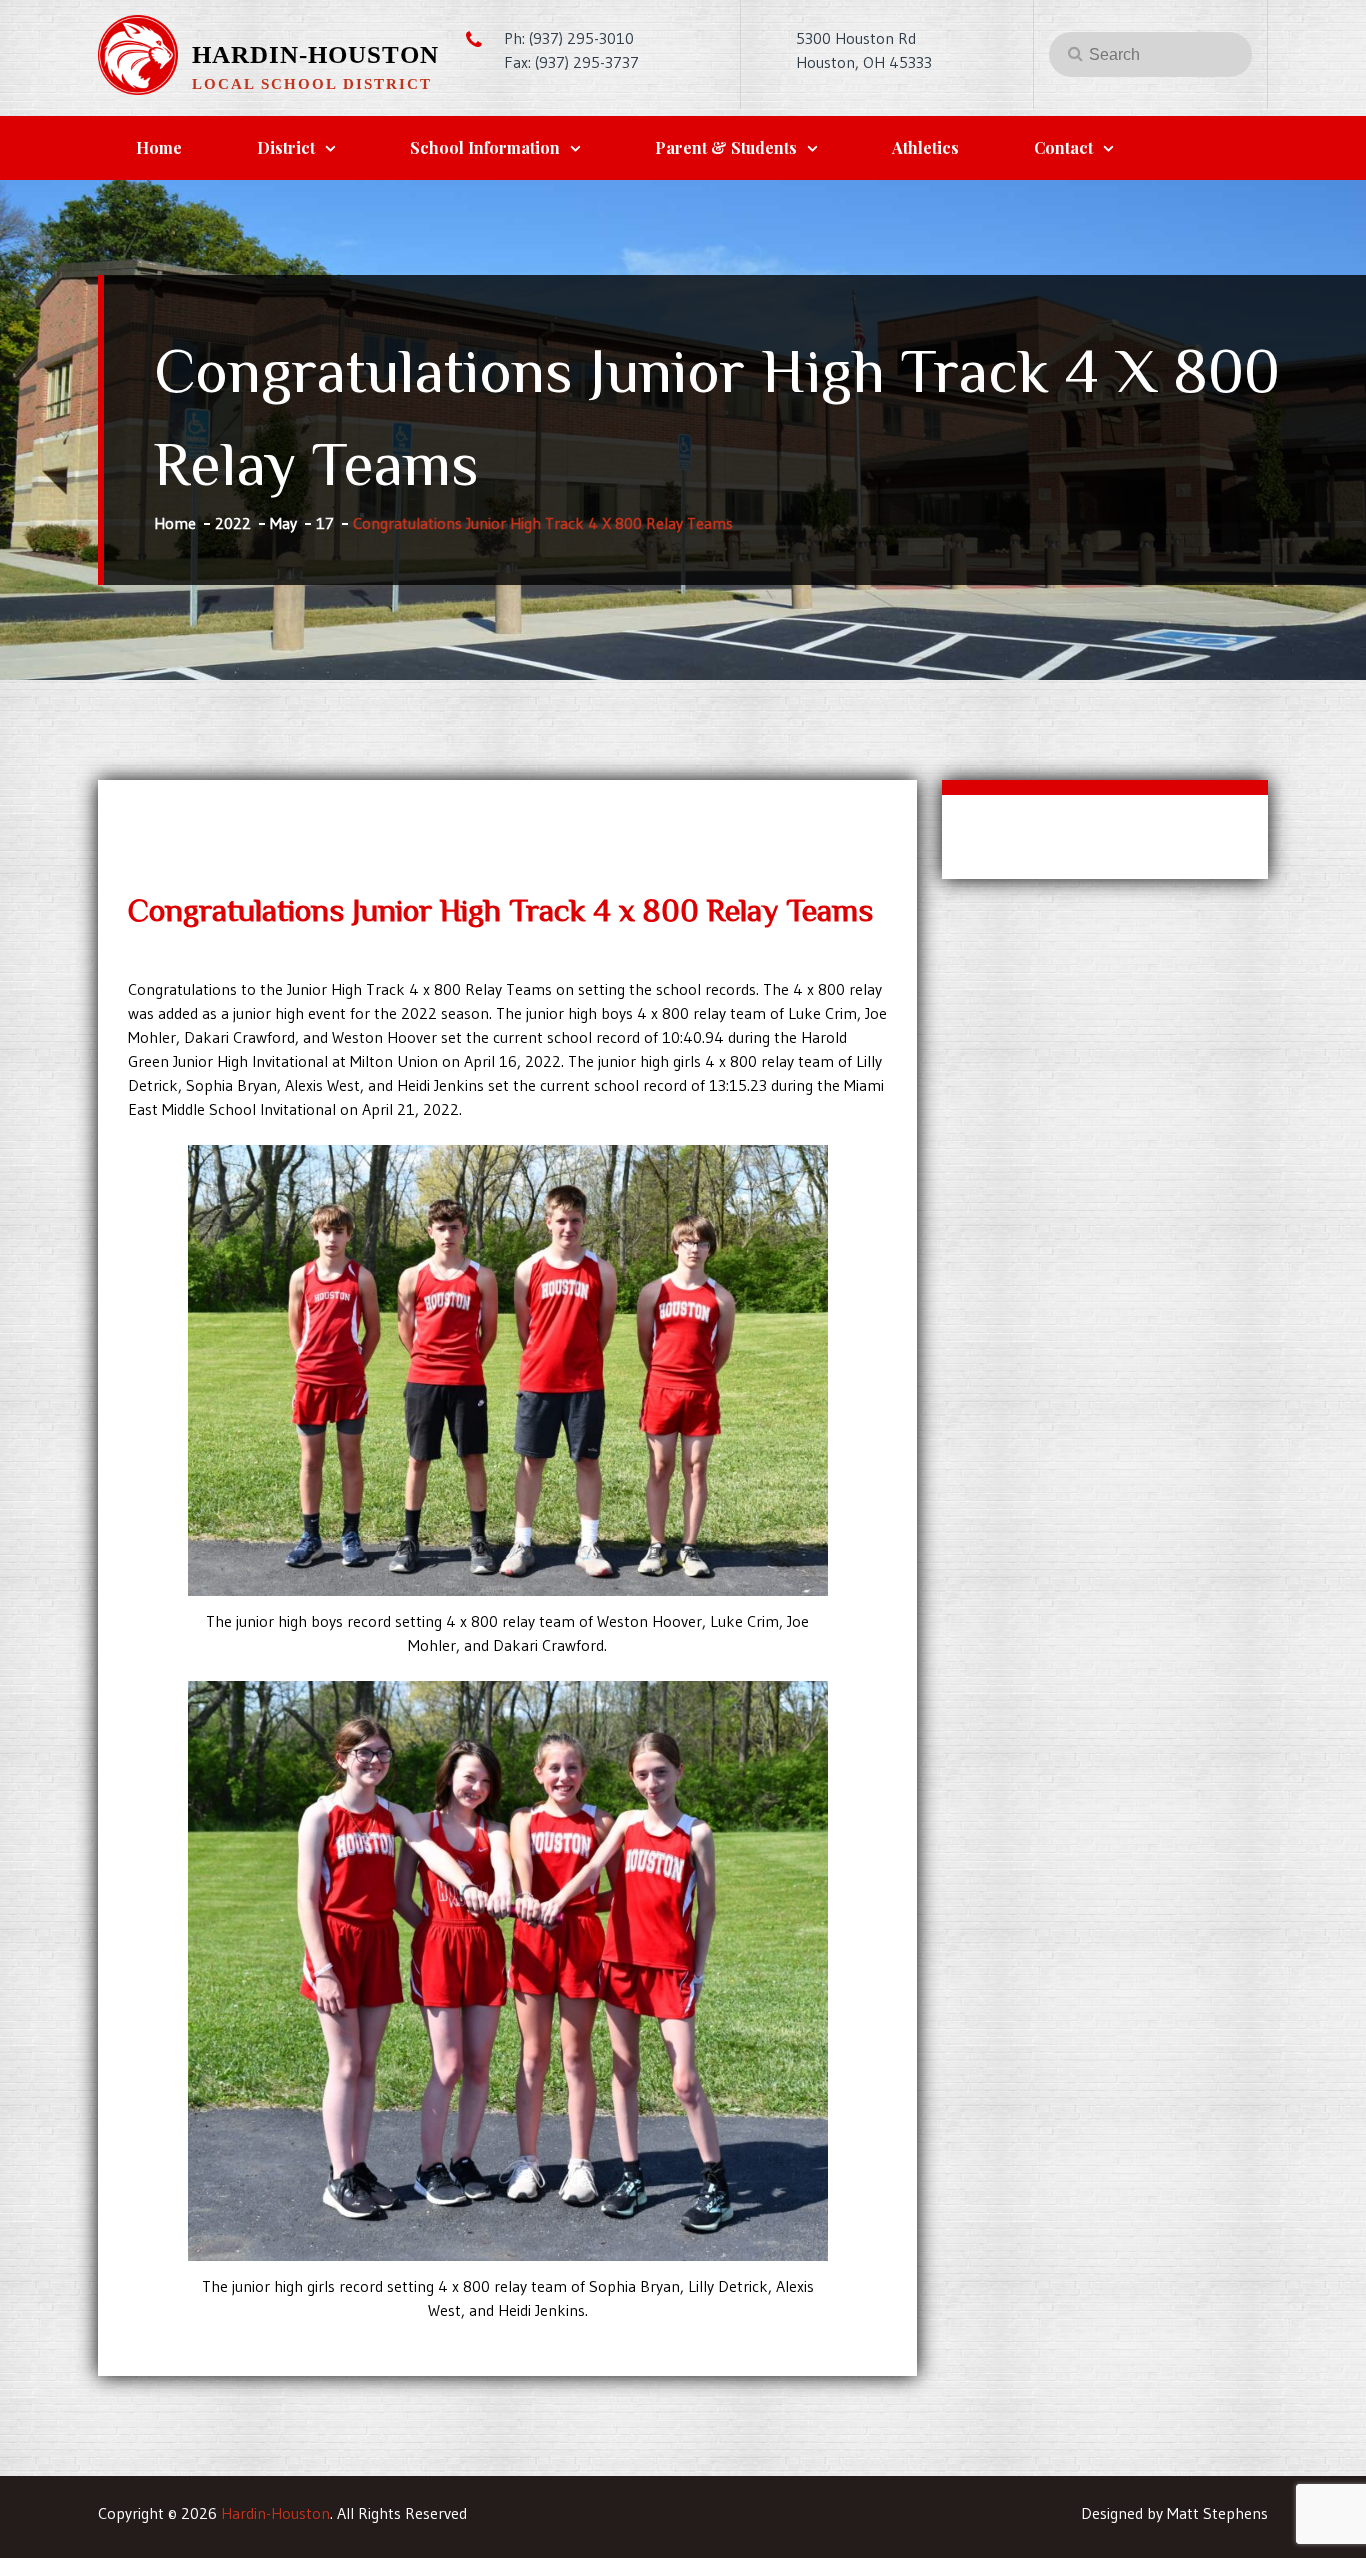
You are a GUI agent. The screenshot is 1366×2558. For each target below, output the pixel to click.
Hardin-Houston (315, 54)
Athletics (925, 147)
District (286, 147)
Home (159, 147)
